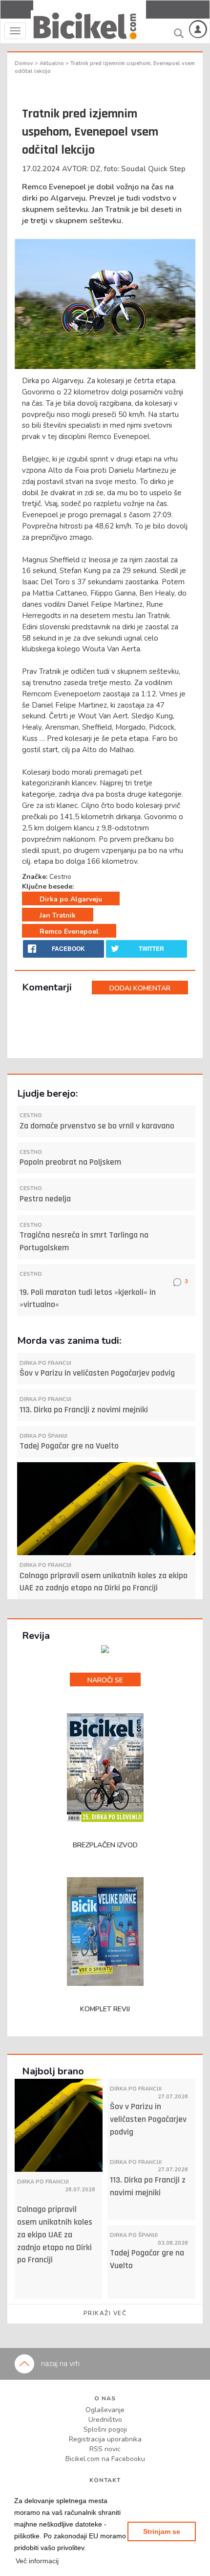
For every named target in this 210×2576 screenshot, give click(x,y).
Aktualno (52, 63)
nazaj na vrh (59, 2364)
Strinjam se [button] (162, 2531)
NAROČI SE (105, 1680)
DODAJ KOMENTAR (140, 988)
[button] (37, 2561)
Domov (25, 63)
